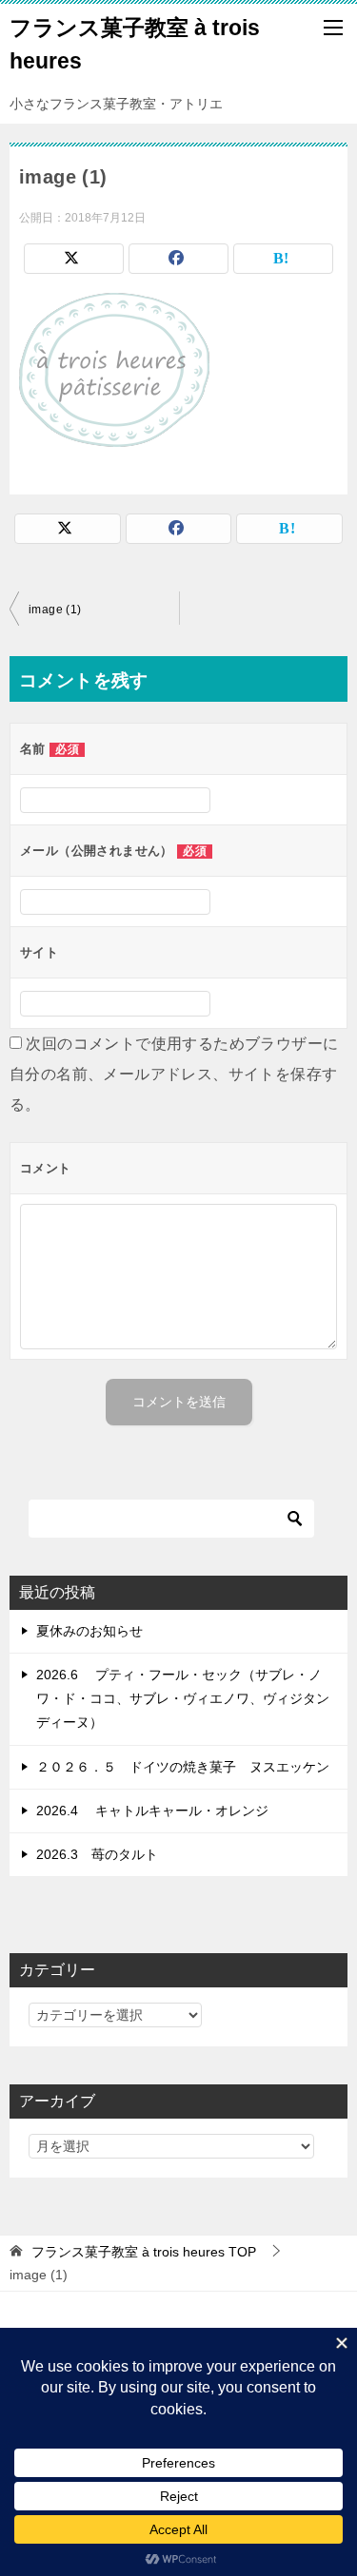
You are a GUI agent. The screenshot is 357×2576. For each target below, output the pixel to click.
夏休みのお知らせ (89, 1631)
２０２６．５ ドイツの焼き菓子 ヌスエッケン (183, 1767)
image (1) (55, 610)
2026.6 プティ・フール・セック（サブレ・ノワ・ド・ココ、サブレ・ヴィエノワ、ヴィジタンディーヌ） (183, 1698)
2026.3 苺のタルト (97, 1854)
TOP (144, 2252)
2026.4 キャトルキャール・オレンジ (152, 1811)
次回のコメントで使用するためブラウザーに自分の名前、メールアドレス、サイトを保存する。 (174, 1074)
